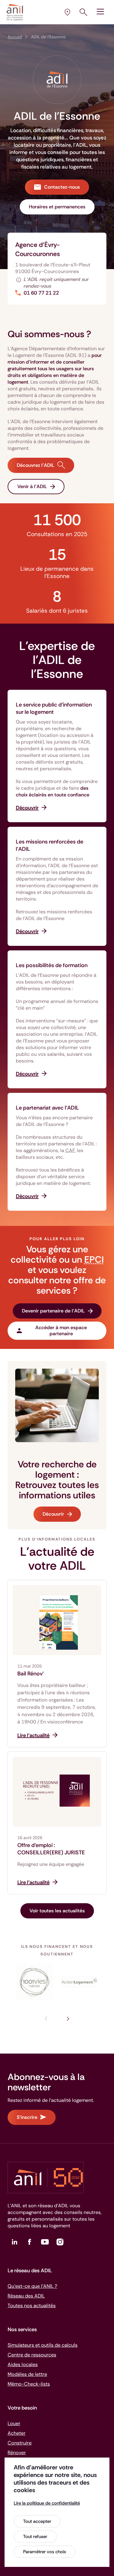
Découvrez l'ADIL (36, 465)
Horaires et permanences (57, 207)
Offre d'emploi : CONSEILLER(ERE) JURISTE (51, 1849)
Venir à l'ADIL (32, 486)
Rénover (17, 2453)
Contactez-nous (62, 187)
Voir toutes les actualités (57, 1911)
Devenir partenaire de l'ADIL (53, 1311)
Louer (14, 2423)
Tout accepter (37, 2521)
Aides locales (23, 2364)
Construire (20, 2443)
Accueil (15, 37)
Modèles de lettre (27, 2374)
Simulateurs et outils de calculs (43, 2345)
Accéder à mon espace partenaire (61, 1331)
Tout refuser (35, 2537)
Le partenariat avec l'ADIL (47, 1108)
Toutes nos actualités (32, 2306)
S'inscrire (27, 2117)
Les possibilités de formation (52, 965)
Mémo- (29, 2384)
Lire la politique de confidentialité (47, 2503)
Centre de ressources (32, 2355)
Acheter (17, 2433)
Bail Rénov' (31, 1674)
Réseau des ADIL (26, 2296)
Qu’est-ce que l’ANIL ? (32, 2286)
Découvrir (53, 1514)
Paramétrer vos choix (45, 2552)
